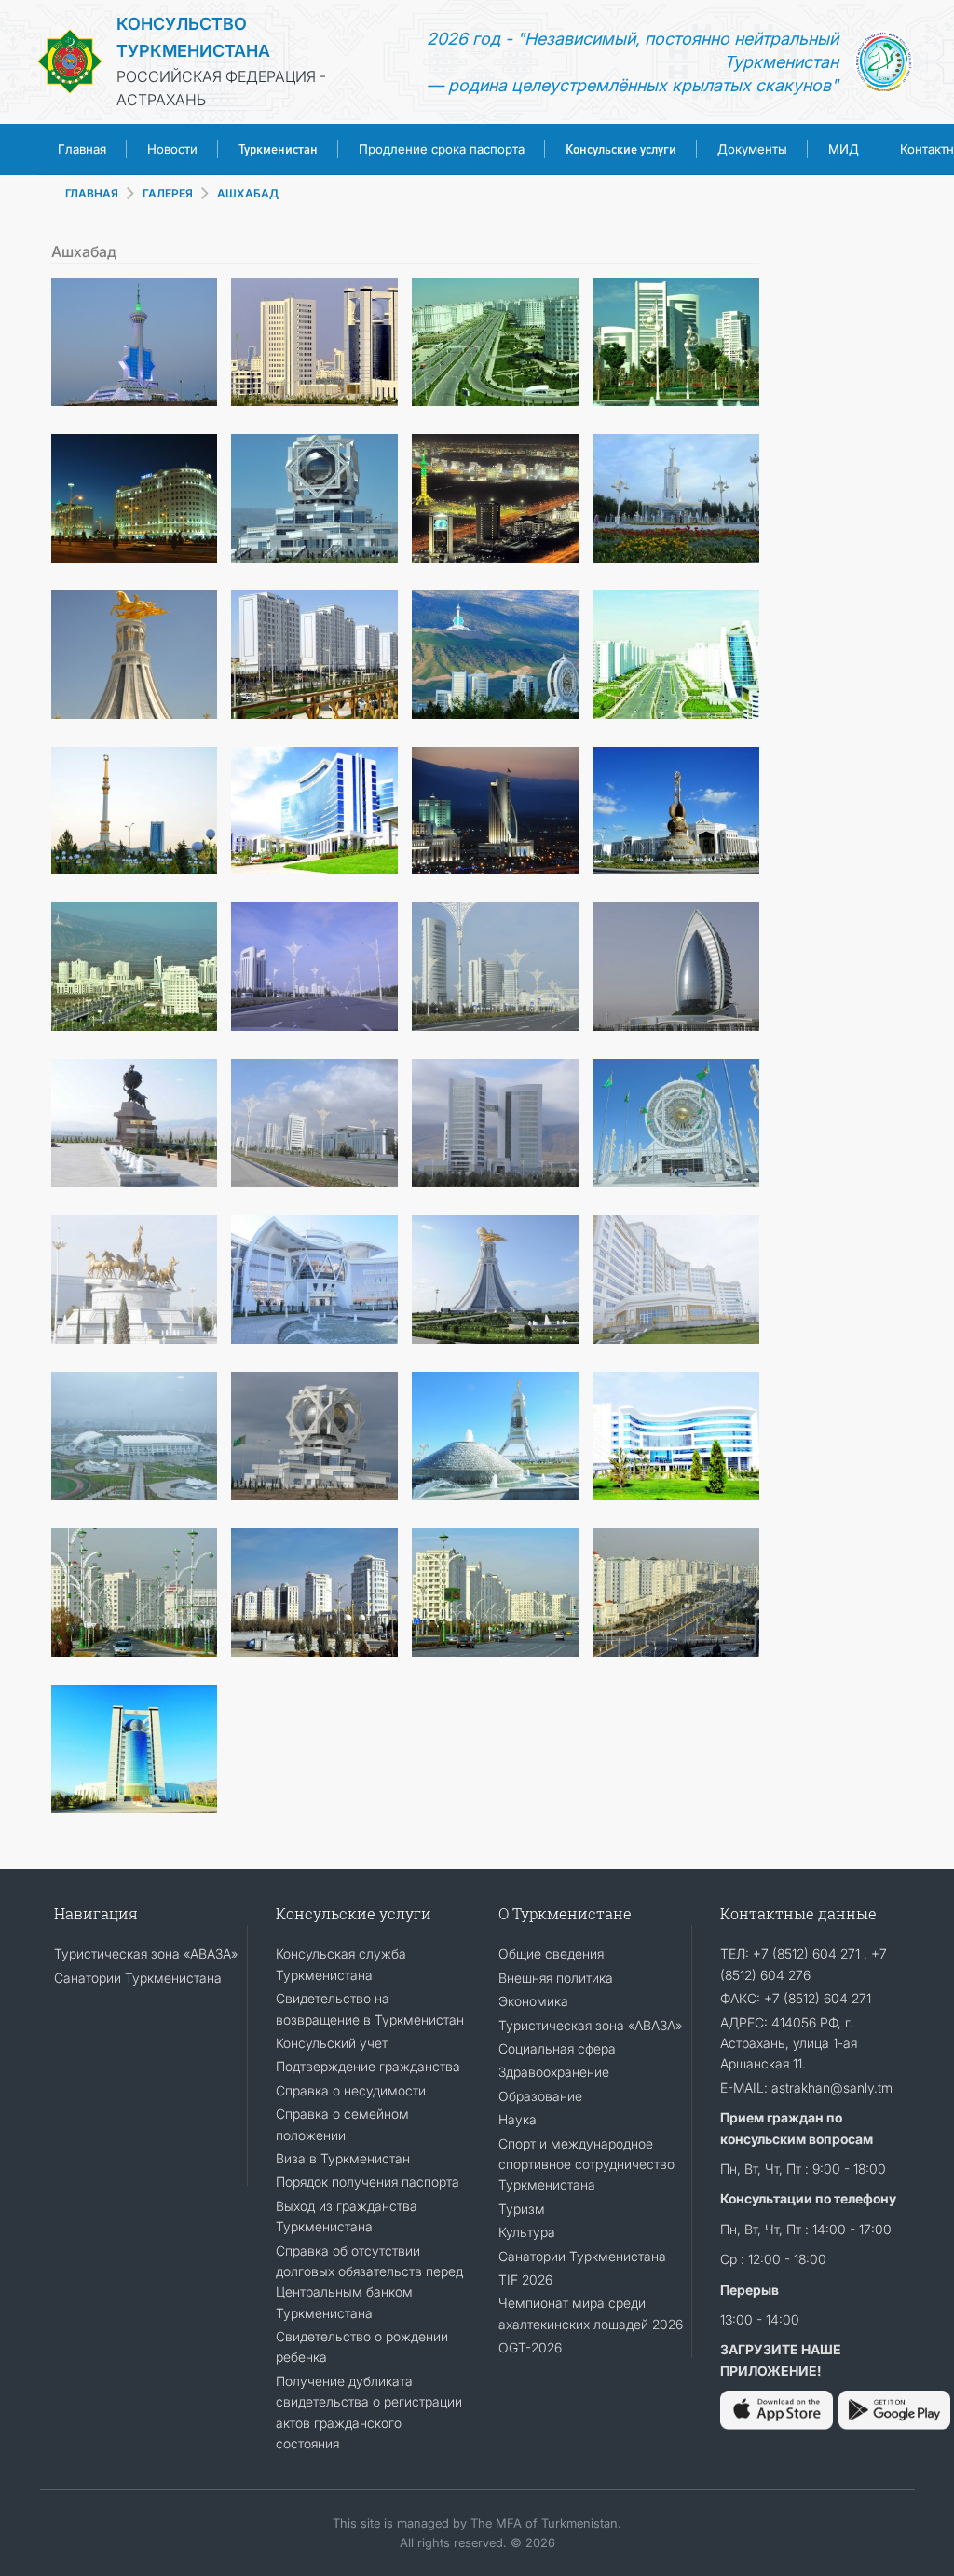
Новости (172, 149)
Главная (82, 149)
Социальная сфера (557, 2048)
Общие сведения (551, 1953)
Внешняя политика (556, 1978)
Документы (752, 149)
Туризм (522, 2209)
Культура (527, 2232)
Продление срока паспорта (442, 149)
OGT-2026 (530, 2347)
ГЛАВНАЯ (92, 193)
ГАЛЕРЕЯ (168, 193)
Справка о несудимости (351, 2090)
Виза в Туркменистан (343, 2158)
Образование (540, 2096)
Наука (518, 2119)
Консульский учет (332, 2043)
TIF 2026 (525, 2279)
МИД (844, 149)
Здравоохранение (554, 2072)
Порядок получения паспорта (368, 2182)
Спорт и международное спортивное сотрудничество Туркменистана (586, 2164)
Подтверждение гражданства (368, 2066)
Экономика (533, 2001)
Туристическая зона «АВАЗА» (146, 1953)
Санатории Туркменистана (138, 1978)
